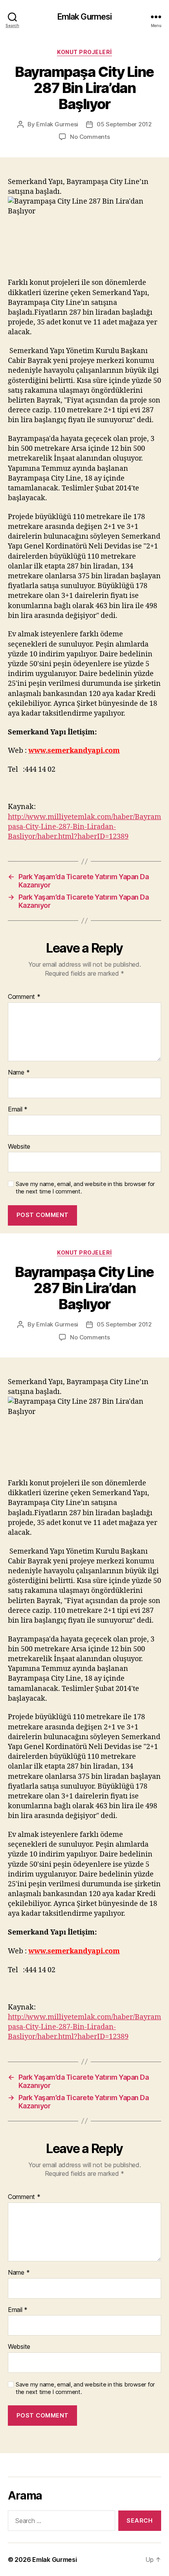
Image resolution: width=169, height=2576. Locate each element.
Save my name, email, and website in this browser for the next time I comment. (85, 1188)
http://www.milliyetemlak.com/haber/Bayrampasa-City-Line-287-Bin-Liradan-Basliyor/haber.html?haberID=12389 (84, 827)
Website (19, 1147)
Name (19, 1073)
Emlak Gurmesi (85, 17)
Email (18, 1109)
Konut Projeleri (84, 52)
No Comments (90, 137)
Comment (24, 997)
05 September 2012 (124, 124)
